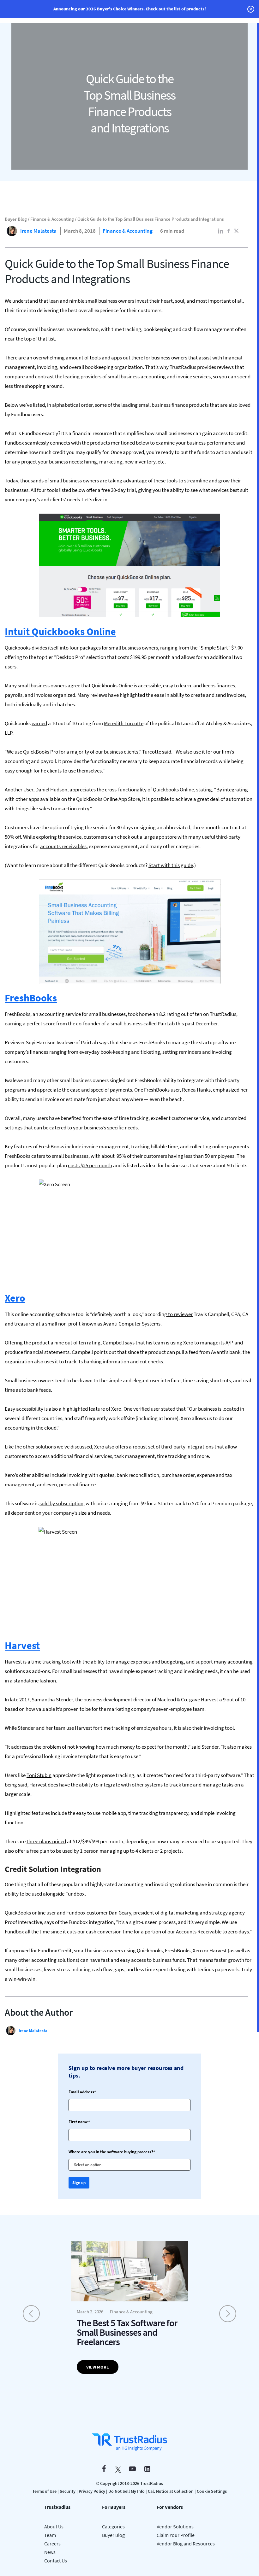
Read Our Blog (130, 1334)
